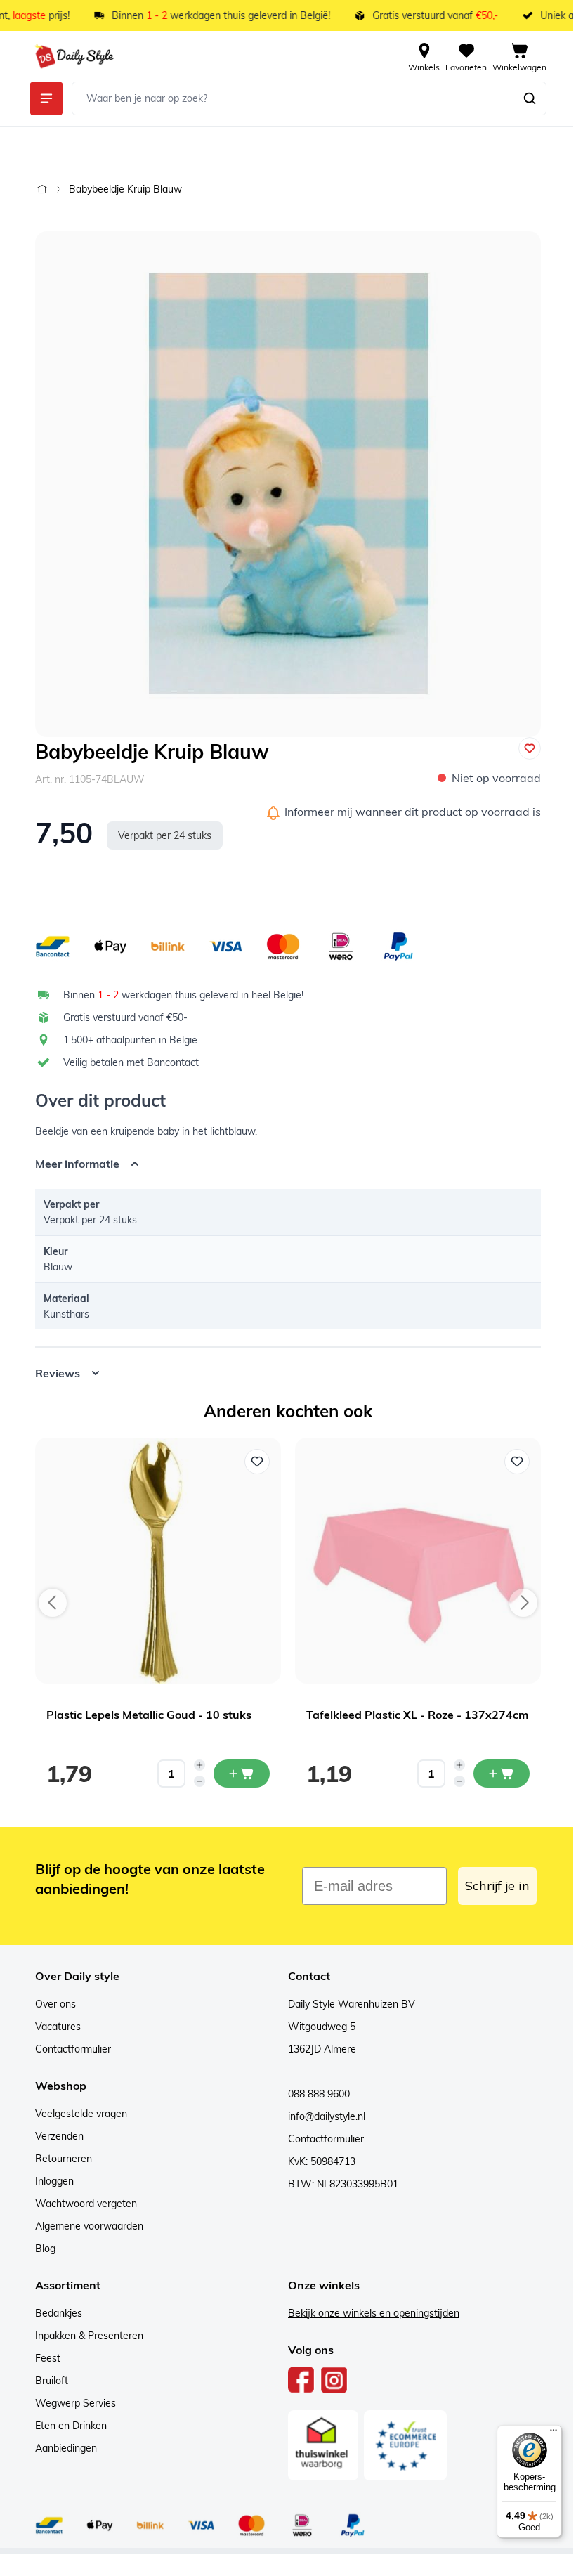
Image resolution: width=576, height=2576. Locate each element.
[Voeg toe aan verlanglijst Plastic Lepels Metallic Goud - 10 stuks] (252, 1462)
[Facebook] (296, 2380)
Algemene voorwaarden (84, 2226)
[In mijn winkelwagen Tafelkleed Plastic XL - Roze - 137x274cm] (497, 1774)
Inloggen (50, 2181)
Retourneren (59, 2159)
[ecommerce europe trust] (400, 2445)
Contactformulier (68, 2049)
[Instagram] (329, 2380)
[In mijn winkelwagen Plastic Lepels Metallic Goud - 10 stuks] (237, 1774)
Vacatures (53, 2027)
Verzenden (54, 2136)
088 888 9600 (314, 2094)
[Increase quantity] (195, 1765)
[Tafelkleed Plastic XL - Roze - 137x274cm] (413, 1561)
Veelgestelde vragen (76, 2114)
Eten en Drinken (66, 2426)
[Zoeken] (530, 98)
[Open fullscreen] (288, 484)
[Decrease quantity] (195, 1781)
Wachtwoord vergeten (81, 2204)
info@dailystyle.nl (322, 2116)
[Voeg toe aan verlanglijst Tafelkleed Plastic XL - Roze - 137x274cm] (512, 1462)
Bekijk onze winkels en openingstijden (369, 2313)
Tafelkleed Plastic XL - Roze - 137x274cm (412, 1715)
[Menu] (543, 2433)
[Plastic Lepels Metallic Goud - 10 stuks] (153, 1561)
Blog (40, 2249)
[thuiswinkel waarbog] (318, 2445)
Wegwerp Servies (71, 2403)
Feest (43, 2358)
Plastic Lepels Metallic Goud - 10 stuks (144, 1715)
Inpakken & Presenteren (84, 2336)
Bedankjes (54, 2313)
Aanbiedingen (61, 2448)
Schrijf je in (492, 1886)
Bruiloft (47, 2381)
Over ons (51, 2004)
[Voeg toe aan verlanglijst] (530, 748)
